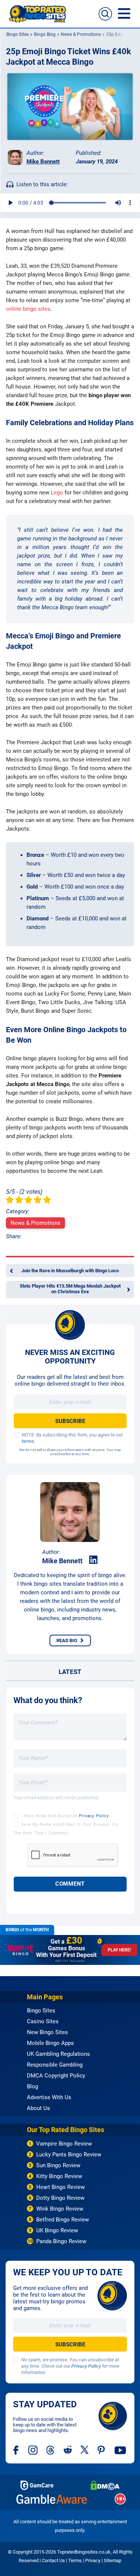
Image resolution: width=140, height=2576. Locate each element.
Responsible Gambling (55, 2065)
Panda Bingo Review (61, 2241)
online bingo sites (28, 309)
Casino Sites (43, 2021)
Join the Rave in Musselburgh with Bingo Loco (70, 1271)
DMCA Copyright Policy (56, 2076)
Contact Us (53, 2560)
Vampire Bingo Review (64, 2144)
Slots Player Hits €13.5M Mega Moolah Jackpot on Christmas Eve (70, 1289)
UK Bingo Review (57, 2230)
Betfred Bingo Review (63, 2220)
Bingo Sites (17, 34)
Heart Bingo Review (60, 2187)
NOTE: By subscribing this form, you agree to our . (72, 1438)
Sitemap (113, 2560)
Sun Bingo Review (58, 2165)
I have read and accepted (65, 1816)
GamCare (37, 2485)
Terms (75, 2560)
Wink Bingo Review (60, 2209)
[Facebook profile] (16, 2450)
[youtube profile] (120, 2450)
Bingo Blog (44, 34)
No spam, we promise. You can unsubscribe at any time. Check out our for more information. (70, 2366)
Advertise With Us (49, 2097)
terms (28, 1441)
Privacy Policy (94, 1816)
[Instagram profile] (33, 2450)
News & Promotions (80, 34)
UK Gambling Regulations (58, 2054)
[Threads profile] (51, 2450)
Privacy (93, 2560)
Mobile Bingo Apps (50, 2043)
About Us (38, 2108)
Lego (57, 493)
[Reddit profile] (68, 2450)
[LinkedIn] (93, 1560)
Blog (32, 2086)
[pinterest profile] (102, 2450)
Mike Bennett (43, 162)
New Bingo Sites (47, 2032)
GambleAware (52, 2499)
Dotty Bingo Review (60, 2198)
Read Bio (67, 1640)
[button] (105, 14)
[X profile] (85, 2450)
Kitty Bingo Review (59, 2176)
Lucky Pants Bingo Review (69, 2155)
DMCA (105, 2485)
